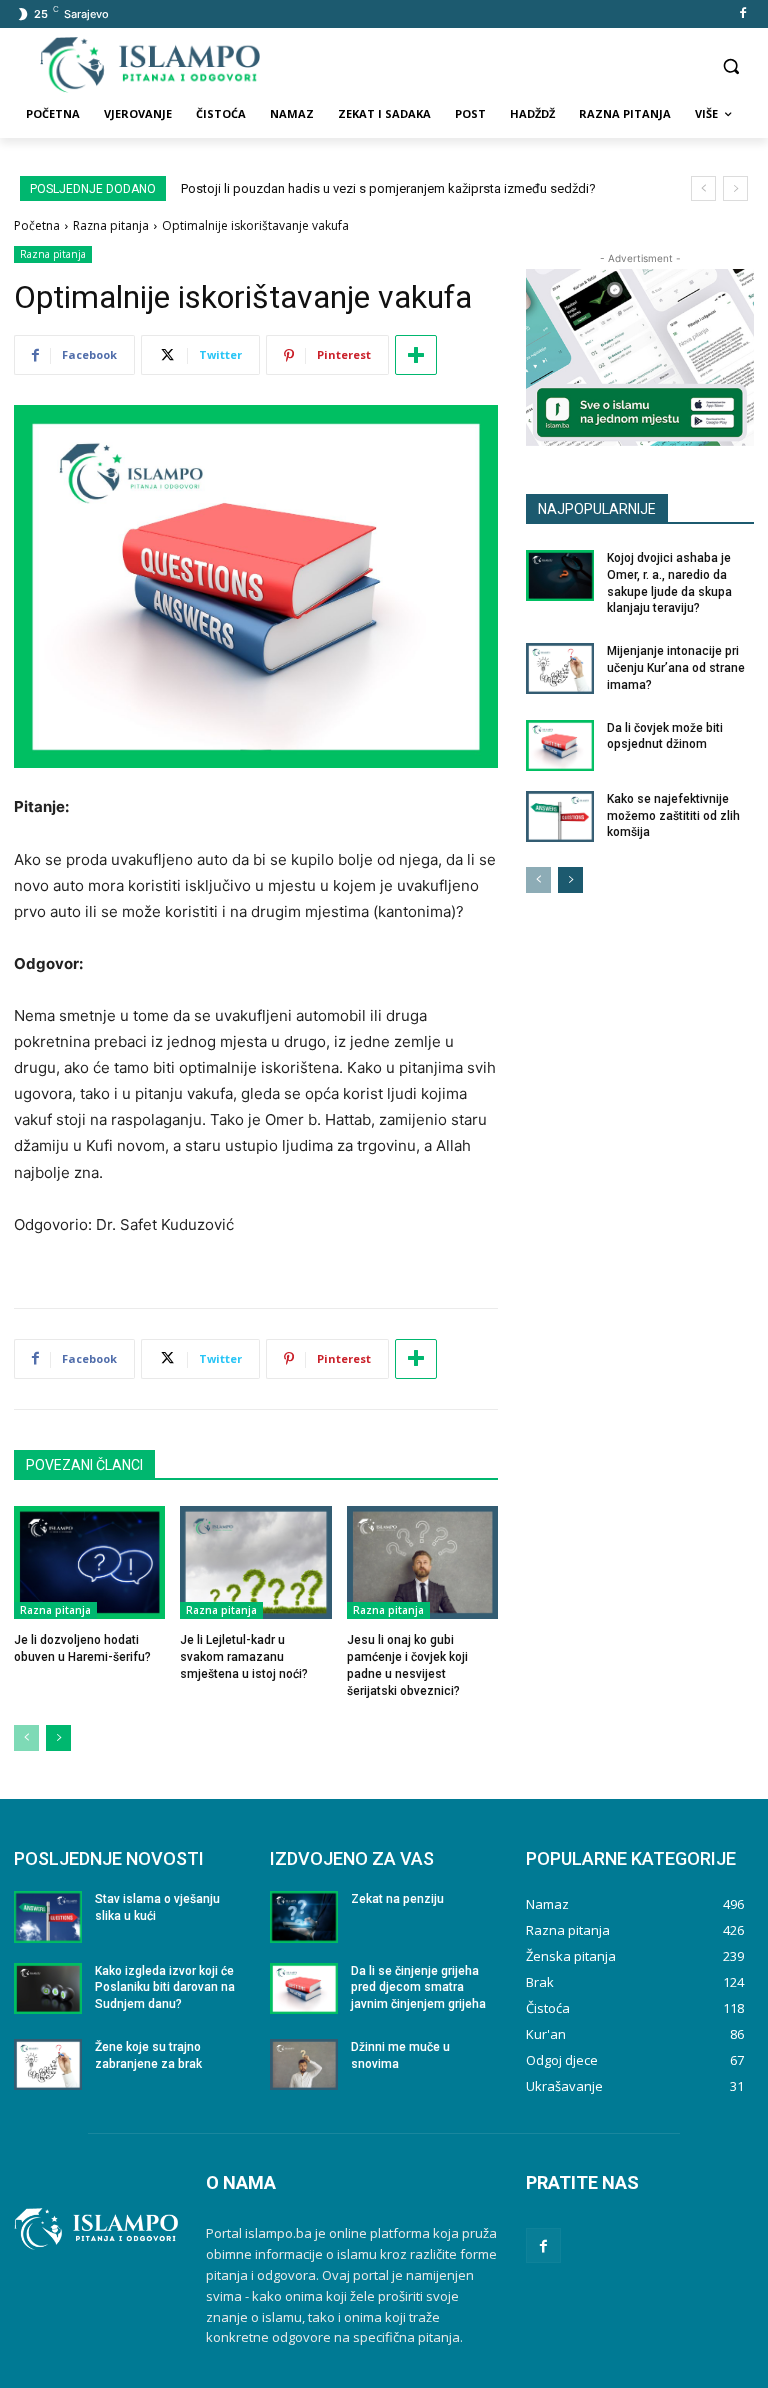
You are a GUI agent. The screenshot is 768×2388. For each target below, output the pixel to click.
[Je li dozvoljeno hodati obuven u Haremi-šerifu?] (89, 1562)
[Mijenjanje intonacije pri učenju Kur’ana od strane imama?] (560, 668)
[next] (735, 188)
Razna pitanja (111, 225)
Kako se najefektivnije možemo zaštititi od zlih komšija (673, 816)
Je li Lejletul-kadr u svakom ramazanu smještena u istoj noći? (244, 1657)
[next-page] (58, 1738)
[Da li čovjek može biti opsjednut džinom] (560, 745)
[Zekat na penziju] (304, 1916)
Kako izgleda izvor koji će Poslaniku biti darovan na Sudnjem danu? (165, 1988)
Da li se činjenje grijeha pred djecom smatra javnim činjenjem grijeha (418, 1988)
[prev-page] (26, 1738)
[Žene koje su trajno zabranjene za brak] (48, 2064)
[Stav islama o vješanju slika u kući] (48, 1916)
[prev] (703, 188)
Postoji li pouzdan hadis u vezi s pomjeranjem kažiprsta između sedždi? (388, 188)
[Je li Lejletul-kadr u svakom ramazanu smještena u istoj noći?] (255, 1562)
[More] (416, 355)
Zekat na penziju (397, 1899)
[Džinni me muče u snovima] (304, 2064)
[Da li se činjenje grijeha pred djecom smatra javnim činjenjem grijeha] (304, 1988)
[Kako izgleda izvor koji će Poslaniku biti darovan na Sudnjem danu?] (48, 1988)
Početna (37, 225)
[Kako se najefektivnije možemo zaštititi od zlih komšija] (560, 816)
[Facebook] (742, 14)
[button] (730, 65)
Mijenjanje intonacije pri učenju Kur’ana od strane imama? (676, 668)
